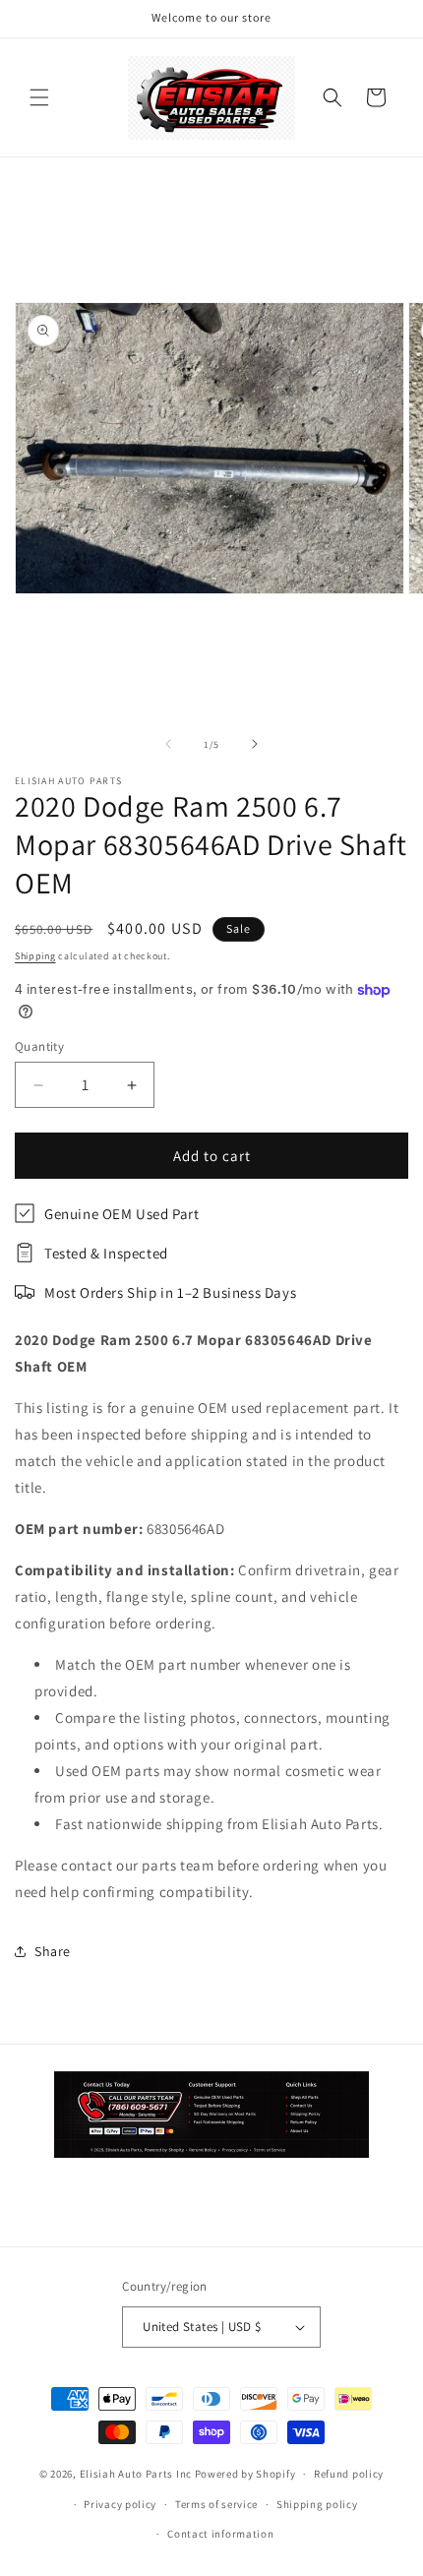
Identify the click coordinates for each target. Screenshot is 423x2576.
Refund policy (349, 2474)
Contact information (220, 2534)
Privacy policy (120, 2504)
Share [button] (53, 1951)
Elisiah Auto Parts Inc (136, 2474)
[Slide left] (168, 744)
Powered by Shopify (245, 2474)
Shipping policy (317, 2504)
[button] (39, 97)
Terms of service (216, 2504)
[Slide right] (255, 744)
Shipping (35, 956)
